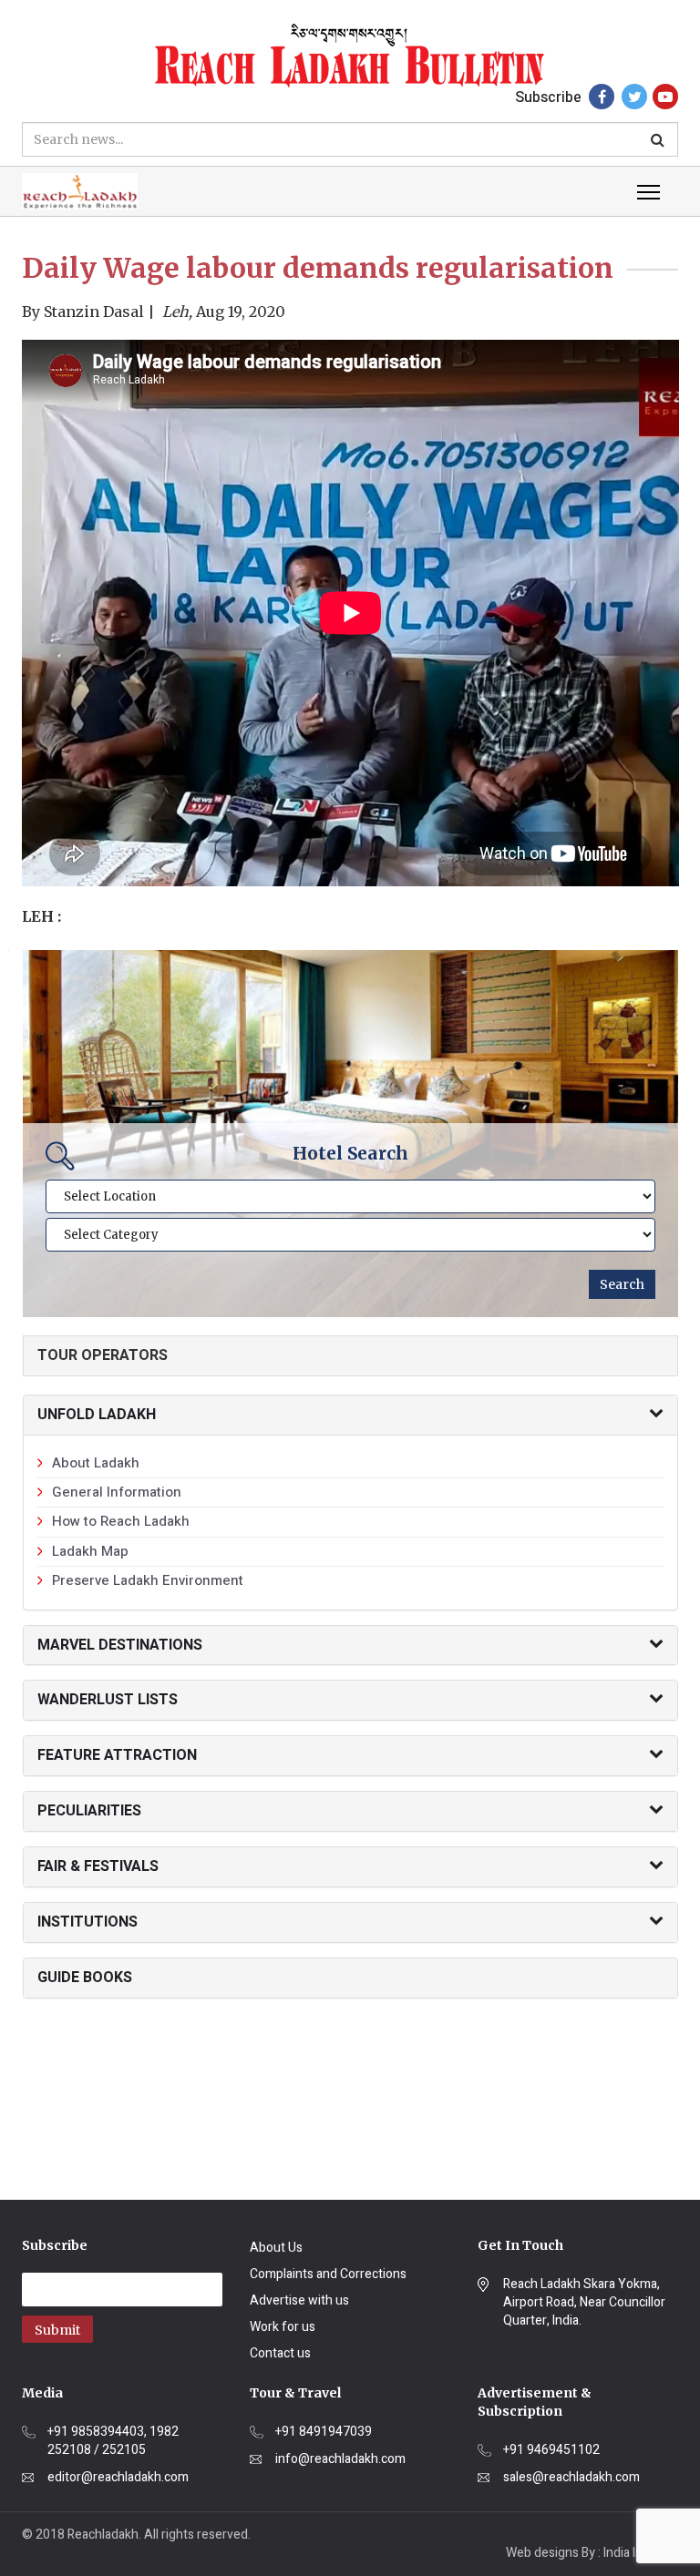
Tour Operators (103, 1355)
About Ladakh (96, 1463)
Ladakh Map (90, 1551)
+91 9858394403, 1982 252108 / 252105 (113, 2441)
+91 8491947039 (324, 2432)
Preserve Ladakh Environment (148, 1580)
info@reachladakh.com (340, 2459)
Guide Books (85, 1978)
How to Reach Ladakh (121, 1521)
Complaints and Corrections (328, 2274)
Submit (57, 2330)
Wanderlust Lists (108, 1700)
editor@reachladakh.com (118, 2478)
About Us (276, 2248)
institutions (87, 1922)
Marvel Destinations (120, 1645)
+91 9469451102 (551, 2450)
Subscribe (548, 97)
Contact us (280, 2353)
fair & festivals (98, 1866)
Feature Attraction (117, 1755)
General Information (117, 1492)
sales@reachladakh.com (571, 2478)
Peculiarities (89, 1811)
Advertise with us (299, 2300)
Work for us (283, 2327)
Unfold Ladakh (97, 1415)
